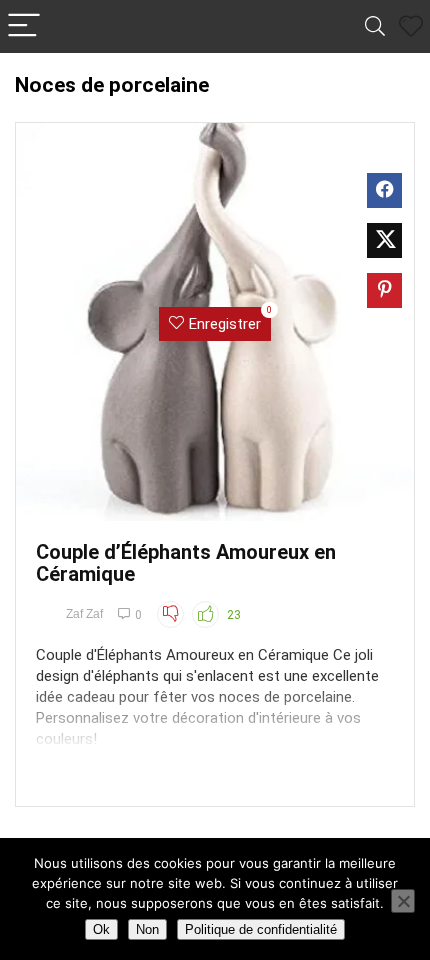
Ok (101, 929)
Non (147, 929)
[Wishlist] (411, 27)
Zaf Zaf (84, 614)
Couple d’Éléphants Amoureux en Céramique (186, 563)
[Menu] (24, 26)
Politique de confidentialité (261, 929)
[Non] (403, 901)
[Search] (375, 26)
